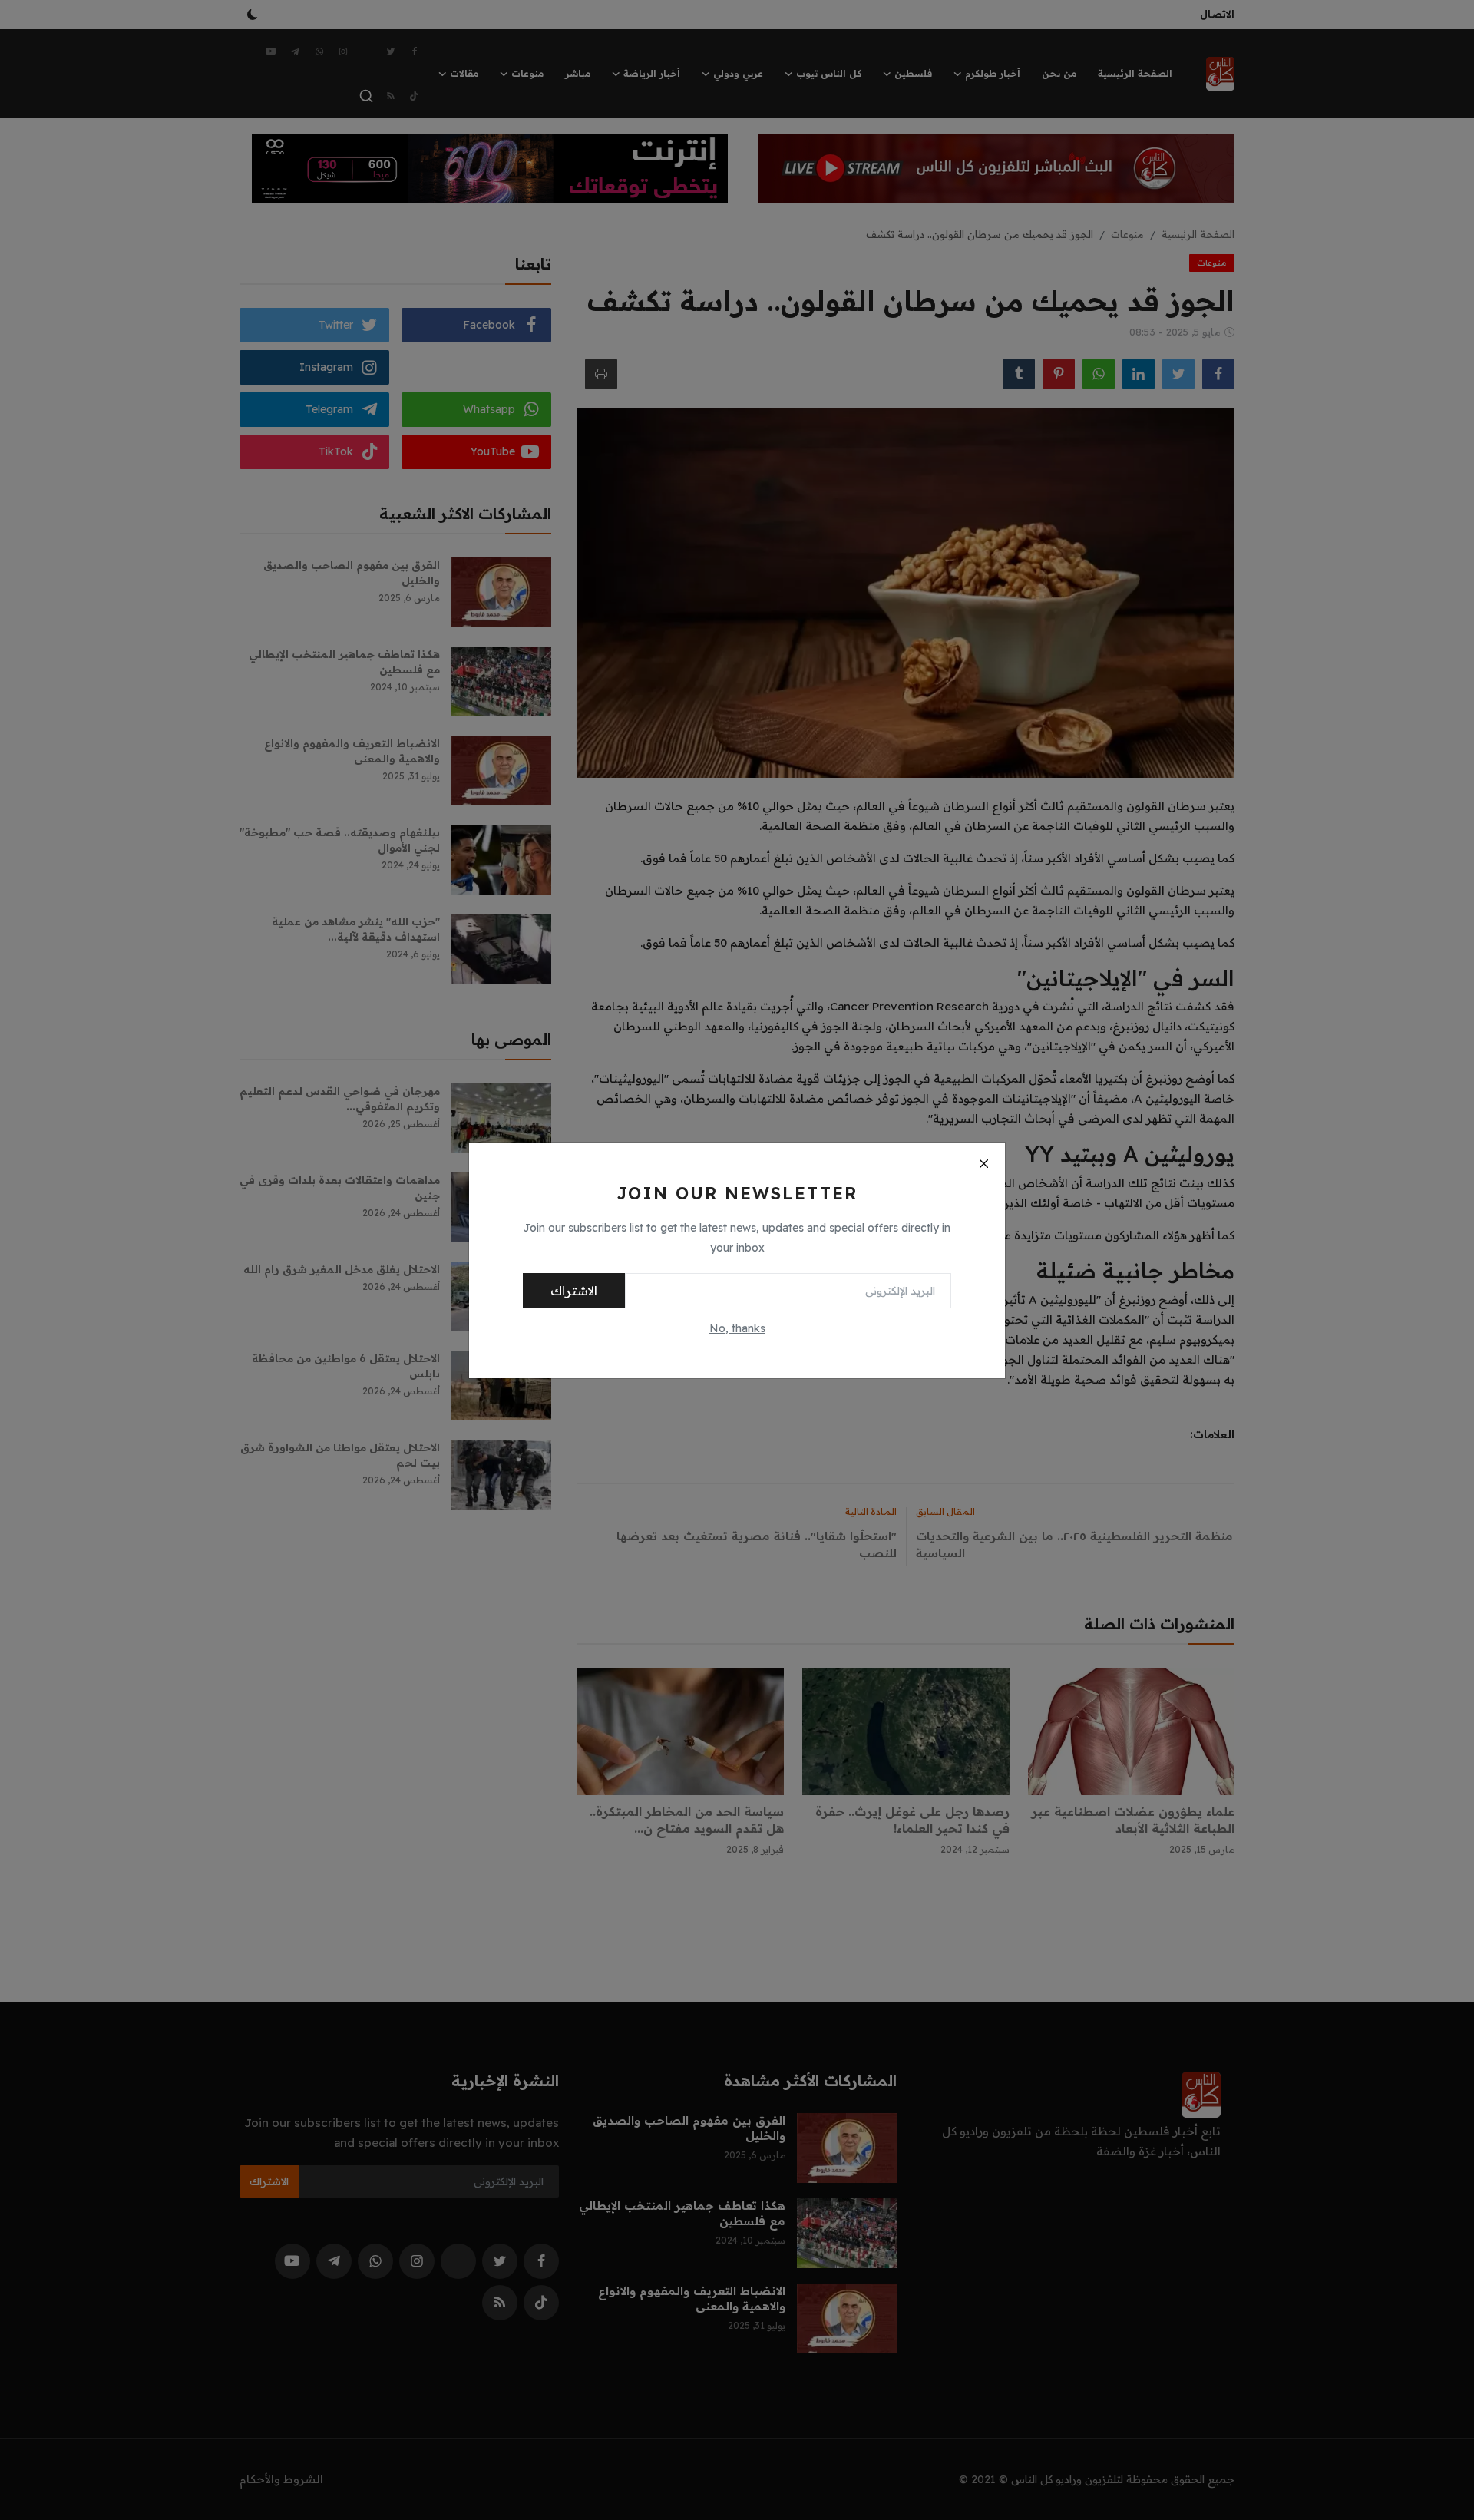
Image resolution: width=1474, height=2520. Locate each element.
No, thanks (737, 1328)
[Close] (983, 1164)
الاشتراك (574, 1291)
